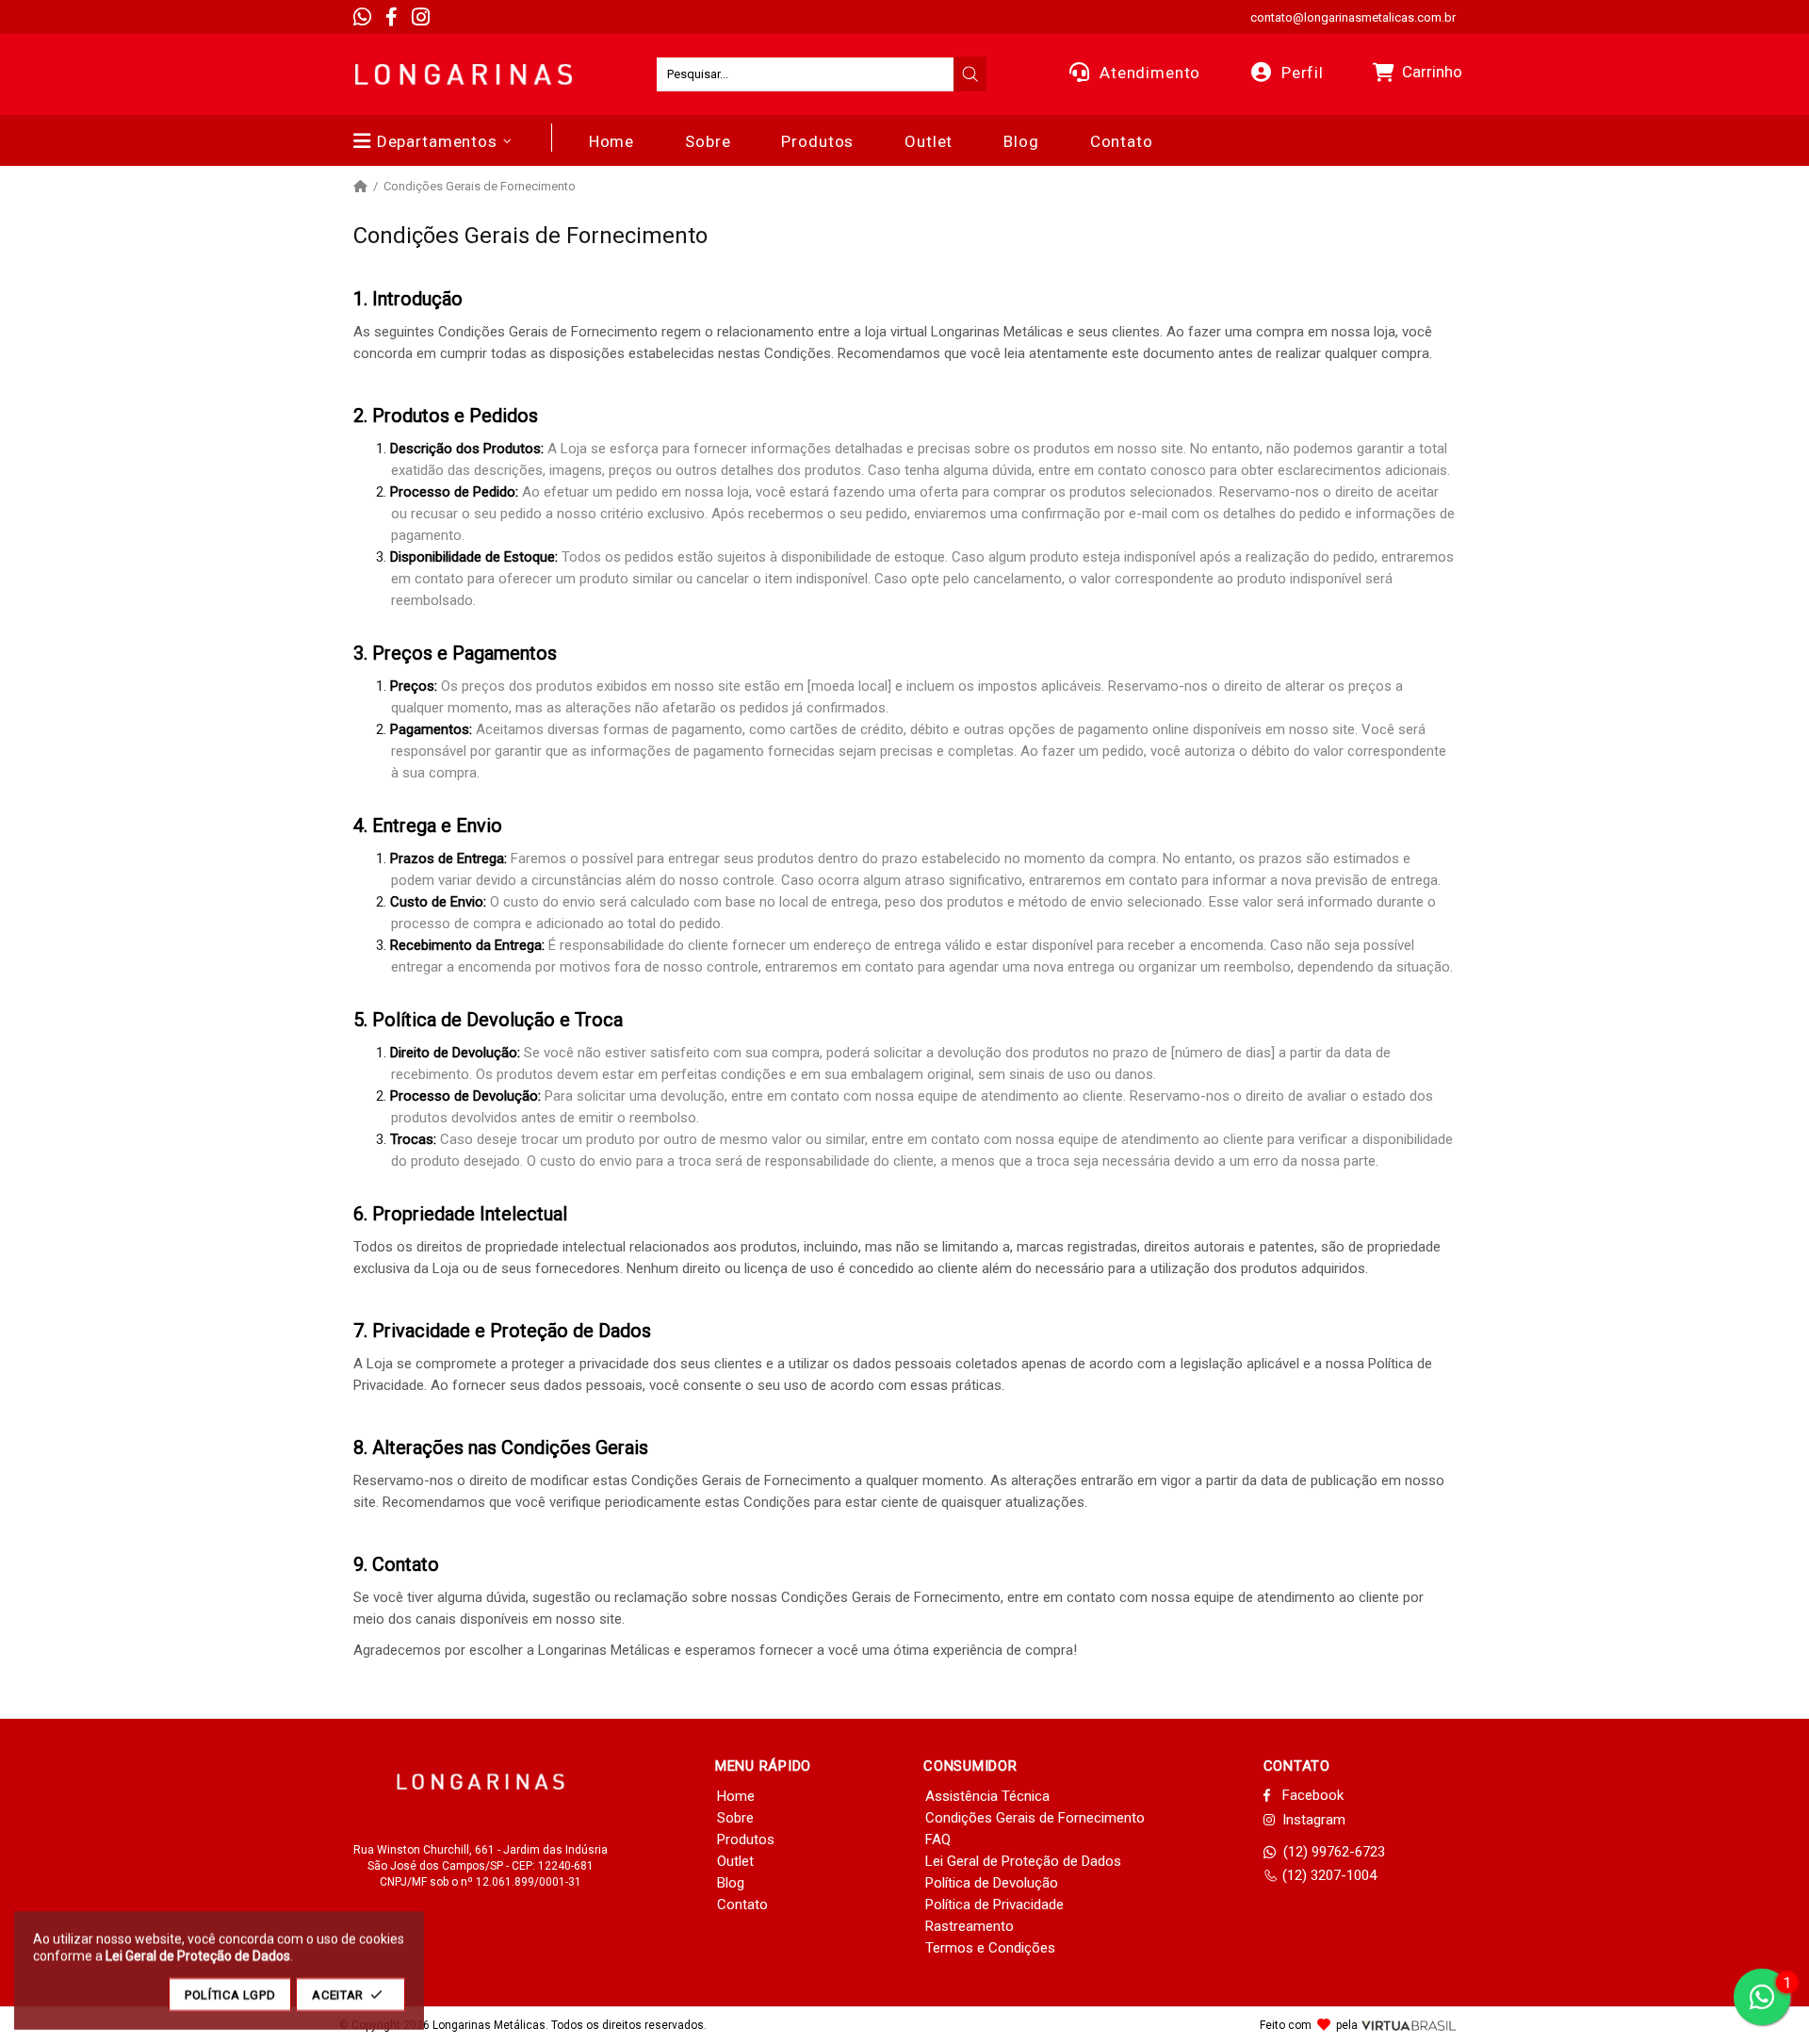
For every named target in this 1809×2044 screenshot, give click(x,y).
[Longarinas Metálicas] (464, 74)
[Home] (360, 187)
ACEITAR (338, 1995)
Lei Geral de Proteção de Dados (1023, 1861)
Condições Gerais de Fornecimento (1035, 1818)
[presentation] (970, 74)
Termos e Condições (990, 1948)
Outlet (735, 1861)
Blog (731, 1883)
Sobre (735, 1818)
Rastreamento (970, 1926)
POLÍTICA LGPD (230, 1995)
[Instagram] (421, 17)
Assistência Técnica (987, 1796)
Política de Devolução (992, 1883)
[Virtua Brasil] (1409, 2026)
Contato (742, 1905)
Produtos (746, 1840)
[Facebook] (391, 17)
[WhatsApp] (362, 17)
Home (736, 1796)
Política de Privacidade (994, 1905)
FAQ (938, 1840)
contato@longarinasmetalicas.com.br (1353, 17)
